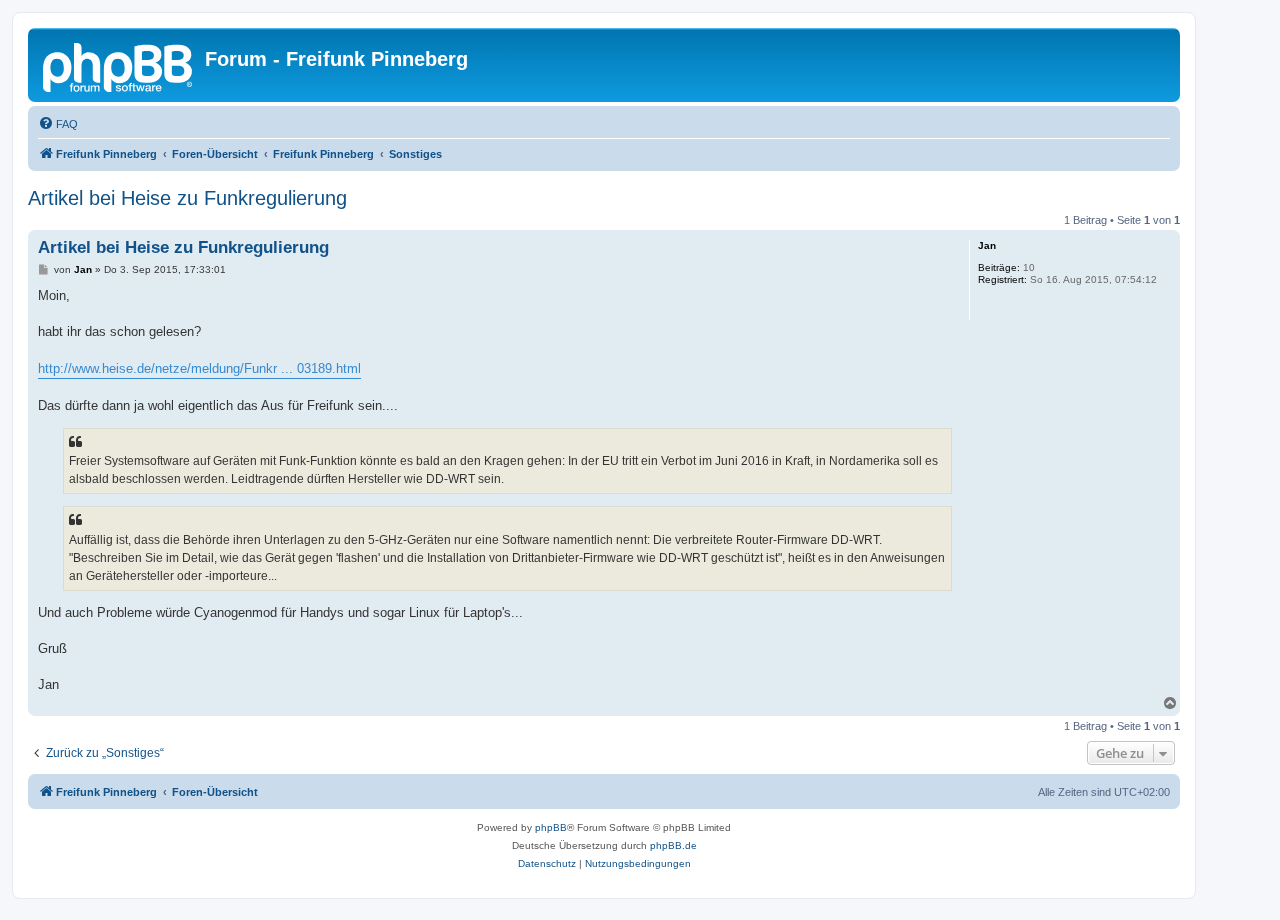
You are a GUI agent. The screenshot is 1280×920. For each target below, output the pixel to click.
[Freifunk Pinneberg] (119, 65)
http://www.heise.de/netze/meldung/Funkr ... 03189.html (199, 368)
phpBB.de (673, 845)
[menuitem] (58, 124)
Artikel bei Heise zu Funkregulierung (187, 198)
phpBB (551, 827)
